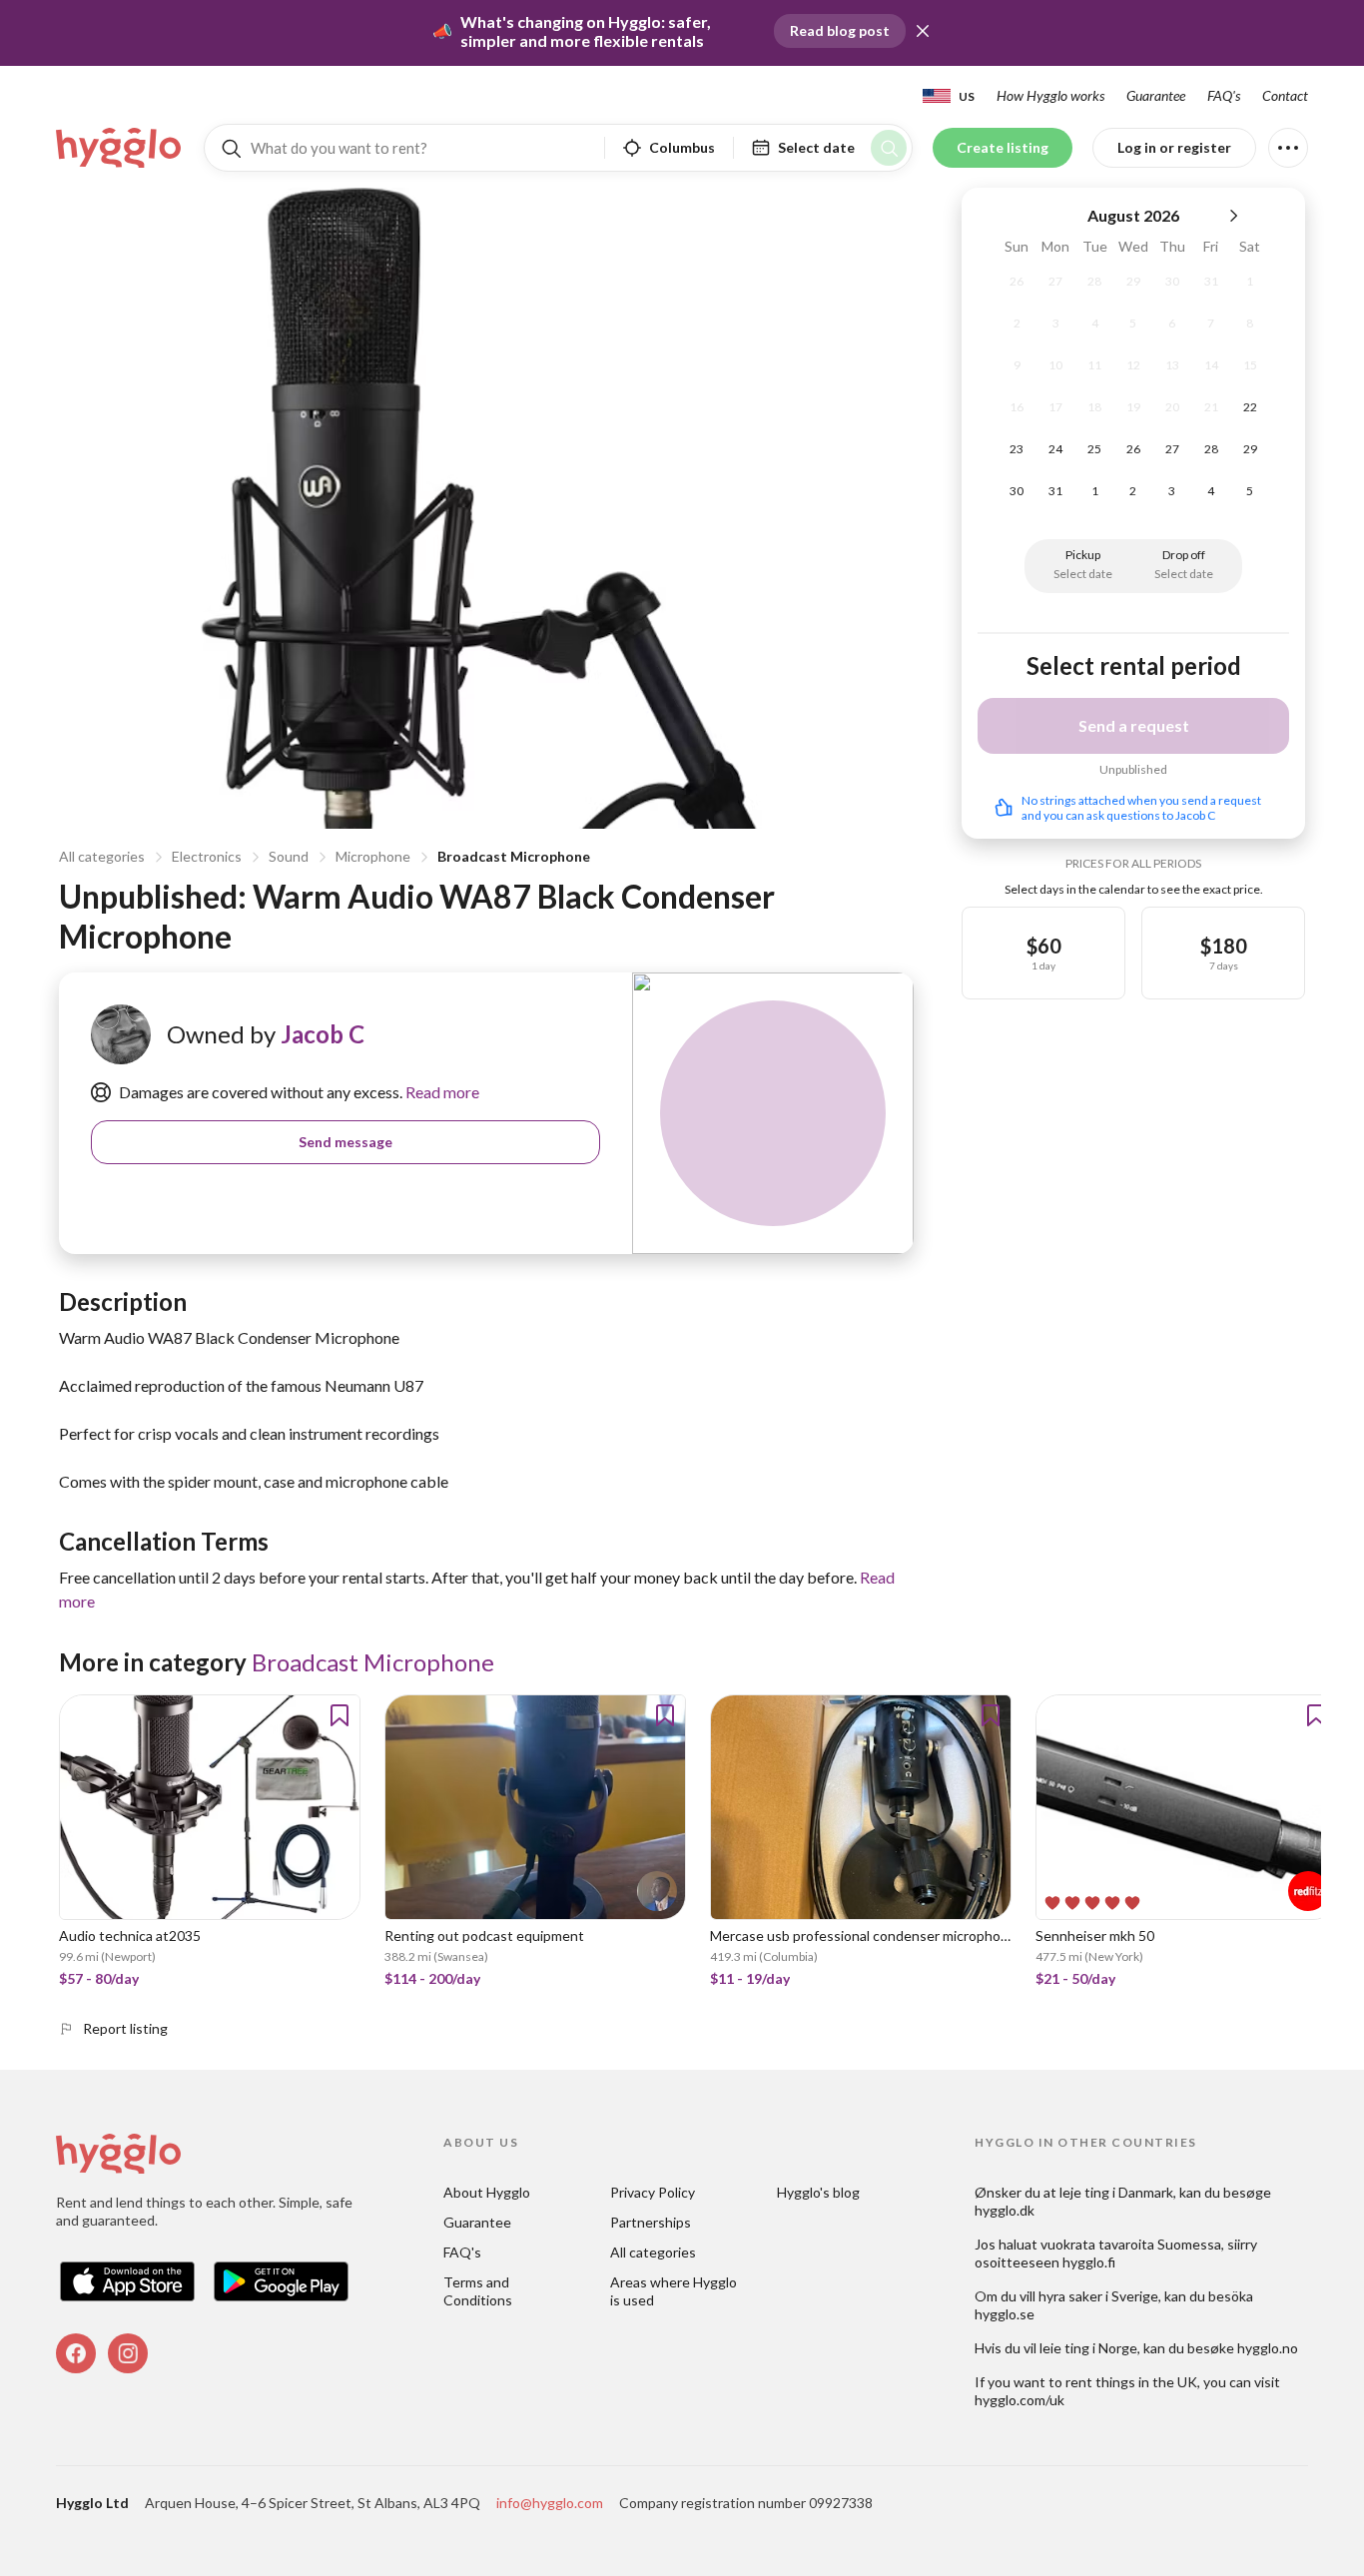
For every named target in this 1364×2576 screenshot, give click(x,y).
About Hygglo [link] (487, 2192)
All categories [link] (653, 2252)
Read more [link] (441, 1092)
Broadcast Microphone (514, 856)
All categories (102, 856)
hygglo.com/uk (1020, 2400)
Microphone (373, 856)
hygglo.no (1268, 2348)
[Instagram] (128, 2353)
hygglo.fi (1089, 2262)
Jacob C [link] (323, 1034)
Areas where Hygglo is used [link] (675, 2291)
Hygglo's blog (818, 2192)
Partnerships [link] (651, 2222)
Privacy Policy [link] (653, 2192)
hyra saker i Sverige (1098, 2296)
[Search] (889, 148)
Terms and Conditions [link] (478, 2291)
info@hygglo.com (550, 2503)
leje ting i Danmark (1116, 2192)
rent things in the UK (1131, 2382)
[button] (923, 31)
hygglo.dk (1005, 2210)
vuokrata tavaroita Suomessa (1131, 2244)
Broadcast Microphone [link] (373, 1662)
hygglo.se (1005, 2314)
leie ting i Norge (1088, 2348)
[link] (120, 148)
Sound (289, 856)
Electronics (207, 856)
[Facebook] (76, 2353)
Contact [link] (1285, 95)
